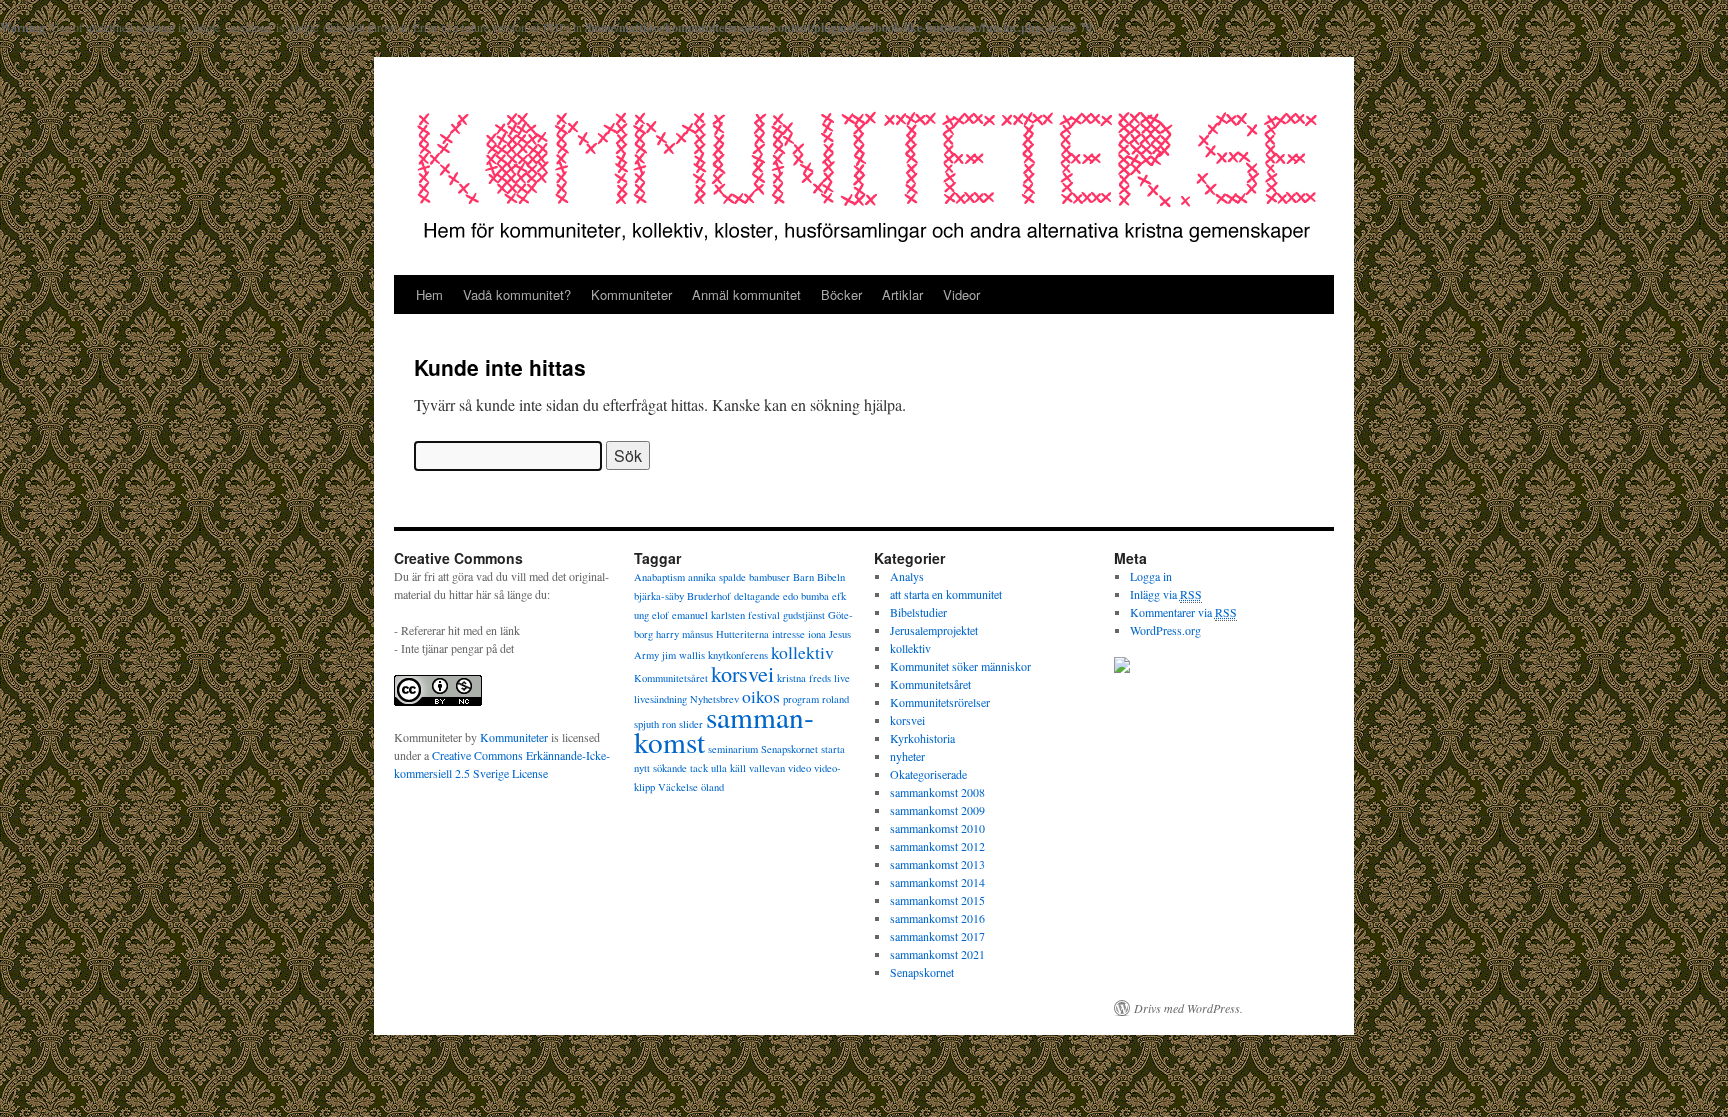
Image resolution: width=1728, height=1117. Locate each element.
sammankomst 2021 (937, 954)
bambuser (769, 577)
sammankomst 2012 (937, 846)
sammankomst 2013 (937, 864)
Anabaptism (659, 577)
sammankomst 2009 (937, 810)
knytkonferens (738, 655)
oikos (761, 696)
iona (817, 634)
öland (712, 787)
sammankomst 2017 (937, 936)
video (799, 768)
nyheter (907, 756)
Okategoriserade (928, 774)
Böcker (841, 294)
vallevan (767, 768)
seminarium (733, 749)
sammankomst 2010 (937, 828)
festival (764, 615)
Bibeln (831, 577)
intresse (788, 634)
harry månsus (684, 634)
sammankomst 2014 (937, 882)
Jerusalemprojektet (934, 630)
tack (699, 768)
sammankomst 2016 (937, 918)
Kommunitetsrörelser (940, 702)
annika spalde (717, 577)
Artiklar (902, 294)
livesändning (660, 699)
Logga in (1151, 576)
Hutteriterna (742, 634)
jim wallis (683, 655)
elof (660, 615)
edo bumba (806, 596)
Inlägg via (1166, 594)
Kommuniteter (631, 294)
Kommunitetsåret (671, 678)
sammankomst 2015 (937, 900)
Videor (961, 294)
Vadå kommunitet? (517, 294)
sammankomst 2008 (937, 792)
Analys (907, 576)
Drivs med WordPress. (1188, 1008)
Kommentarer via (1183, 612)
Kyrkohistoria (922, 738)
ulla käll (728, 768)
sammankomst (724, 729)
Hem (429, 294)
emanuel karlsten (708, 615)
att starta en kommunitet (946, 594)
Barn (803, 577)
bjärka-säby (659, 596)
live (842, 678)
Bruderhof (709, 596)
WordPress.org (1165, 630)
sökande (670, 768)
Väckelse (678, 787)
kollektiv (802, 652)
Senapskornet (789, 749)
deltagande (757, 596)
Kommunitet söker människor (960, 666)
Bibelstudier (918, 612)
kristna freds (804, 678)
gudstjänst (804, 615)
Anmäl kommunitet (746, 294)
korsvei (742, 673)
